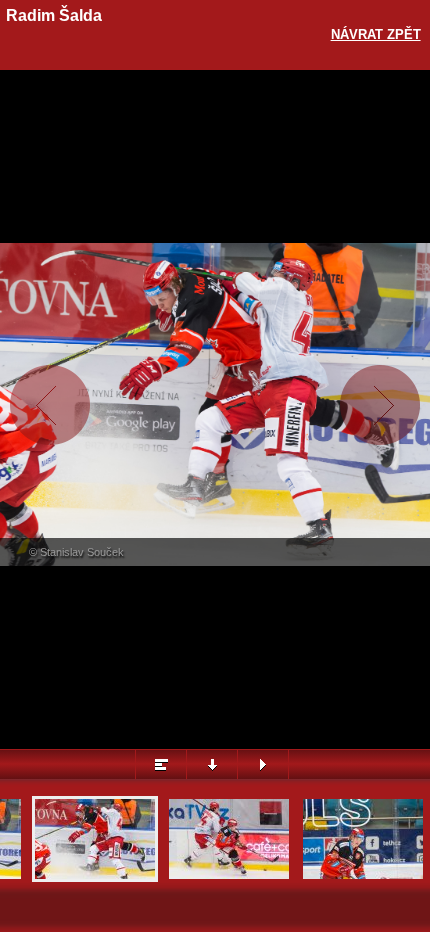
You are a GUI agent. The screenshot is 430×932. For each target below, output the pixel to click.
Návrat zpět (376, 34)
